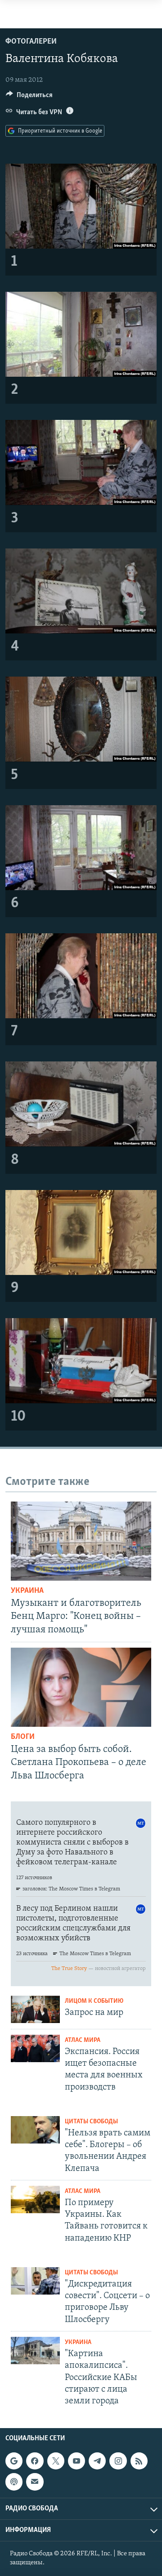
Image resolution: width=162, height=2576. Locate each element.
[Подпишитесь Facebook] (35, 2461)
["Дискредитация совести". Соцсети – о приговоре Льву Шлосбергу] (35, 2281)
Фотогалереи (31, 42)
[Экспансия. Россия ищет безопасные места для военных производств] (35, 2048)
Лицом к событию (94, 2001)
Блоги (23, 1737)
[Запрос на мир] (35, 2009)
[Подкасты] (14, 2482)
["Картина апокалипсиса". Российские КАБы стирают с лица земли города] (35, 2351)
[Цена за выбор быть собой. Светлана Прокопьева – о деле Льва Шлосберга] (81, 1687)
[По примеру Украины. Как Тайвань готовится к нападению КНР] (35, 2199)
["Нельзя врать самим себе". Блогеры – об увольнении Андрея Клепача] (35, 2130)
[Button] (29, 97)
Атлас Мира (83, 2040)
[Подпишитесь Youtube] (76, 2461)
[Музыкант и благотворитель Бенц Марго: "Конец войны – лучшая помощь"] (81, 1541)
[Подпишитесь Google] (14, 2461)
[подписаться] (35, 2482)
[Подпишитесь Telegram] (97, 2461)
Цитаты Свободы (91, 2122)
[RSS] (139, 2461)
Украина (27, 1591)
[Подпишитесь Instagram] (118, 2461)
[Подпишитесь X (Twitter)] (56, 2461)
